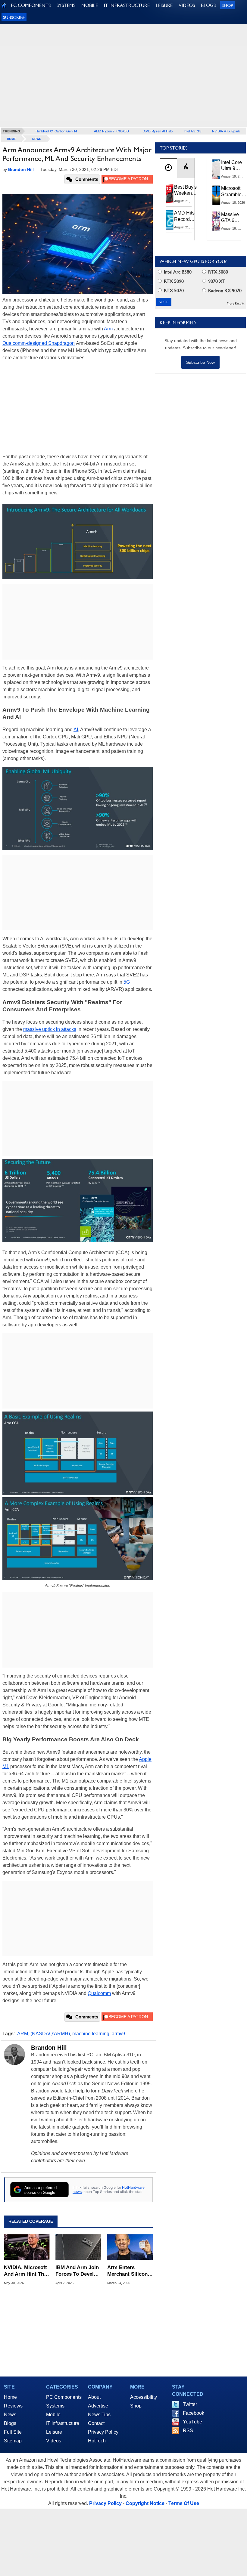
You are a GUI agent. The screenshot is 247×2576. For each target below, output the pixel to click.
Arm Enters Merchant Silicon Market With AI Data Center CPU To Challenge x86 (128, 2271)
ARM (23, 2034)
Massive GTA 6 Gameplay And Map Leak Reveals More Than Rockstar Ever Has (233, 218)
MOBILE (90, 5)
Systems (55, 2406)
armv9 (118, 2034)
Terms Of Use (184, 2503)
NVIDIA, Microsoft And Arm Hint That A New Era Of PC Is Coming (26, 2271)
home (11, 139)
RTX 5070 (173, 291)
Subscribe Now (200, 362)
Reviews (13, 2406)
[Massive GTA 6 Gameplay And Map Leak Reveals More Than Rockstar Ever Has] (217, 221)
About (94, 2397)
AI (76, 730)
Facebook (194, 2413)
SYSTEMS (66, 5)
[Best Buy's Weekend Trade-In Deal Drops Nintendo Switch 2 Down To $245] (170, 194)
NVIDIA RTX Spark (226, 131)
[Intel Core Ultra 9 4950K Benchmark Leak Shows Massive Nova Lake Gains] (217, 169)
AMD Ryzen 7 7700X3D (111, 131)
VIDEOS (187, 5)
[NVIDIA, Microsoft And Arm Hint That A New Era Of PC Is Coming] (27, 2247)
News (37, 139)
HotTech (97, 2441)
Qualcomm (99, 1993)
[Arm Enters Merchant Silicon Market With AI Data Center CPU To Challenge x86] (130, 2247)
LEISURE (164, 5)
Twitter (190, 2404)
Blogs (10, 2423)
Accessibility (144, 2397)
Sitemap (13, 2441)
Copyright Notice (145, 2503)
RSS (188, 2431)
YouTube (192, 2422)
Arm (108, 329)
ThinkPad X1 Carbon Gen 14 (56, 131)
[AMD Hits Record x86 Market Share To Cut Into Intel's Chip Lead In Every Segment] (170, 220)
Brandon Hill (49, 2048)
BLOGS (208, 5)
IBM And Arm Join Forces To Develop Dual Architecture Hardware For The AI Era (78, 2271)
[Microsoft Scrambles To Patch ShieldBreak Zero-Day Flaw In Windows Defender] (217, 195)
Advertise (98, 2406)
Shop (227, 5)
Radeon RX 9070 (224, 291)
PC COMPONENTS (31, 5)
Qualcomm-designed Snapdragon (39, 343)
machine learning (91, 2034)
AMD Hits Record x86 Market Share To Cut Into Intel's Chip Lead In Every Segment (186, 216)
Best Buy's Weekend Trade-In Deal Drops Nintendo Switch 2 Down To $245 (185, 190)
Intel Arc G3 (192, 131)
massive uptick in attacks (50, 1029)
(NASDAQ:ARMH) (50, 2034)
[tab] (168, 168)
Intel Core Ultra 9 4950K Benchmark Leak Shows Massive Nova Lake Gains (233, 166)
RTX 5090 (173, 281)
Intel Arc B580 (177, 272)
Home (10, 2397)
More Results (236, 303)
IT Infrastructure (63, 2423)
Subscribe (14, 17)
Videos (54, 2441)
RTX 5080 (217, 272)
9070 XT (216, 281)
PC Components (64, 2397)
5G (127, 982)
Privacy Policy (103, 2432)
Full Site (13, 2432)
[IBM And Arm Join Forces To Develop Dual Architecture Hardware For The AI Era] (78, 2247)
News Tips (99, 2415)
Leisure (54, 2432)
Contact (96, 2423)
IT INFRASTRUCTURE (127, 5)
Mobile (53, 2415)
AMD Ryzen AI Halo (158, 131)
